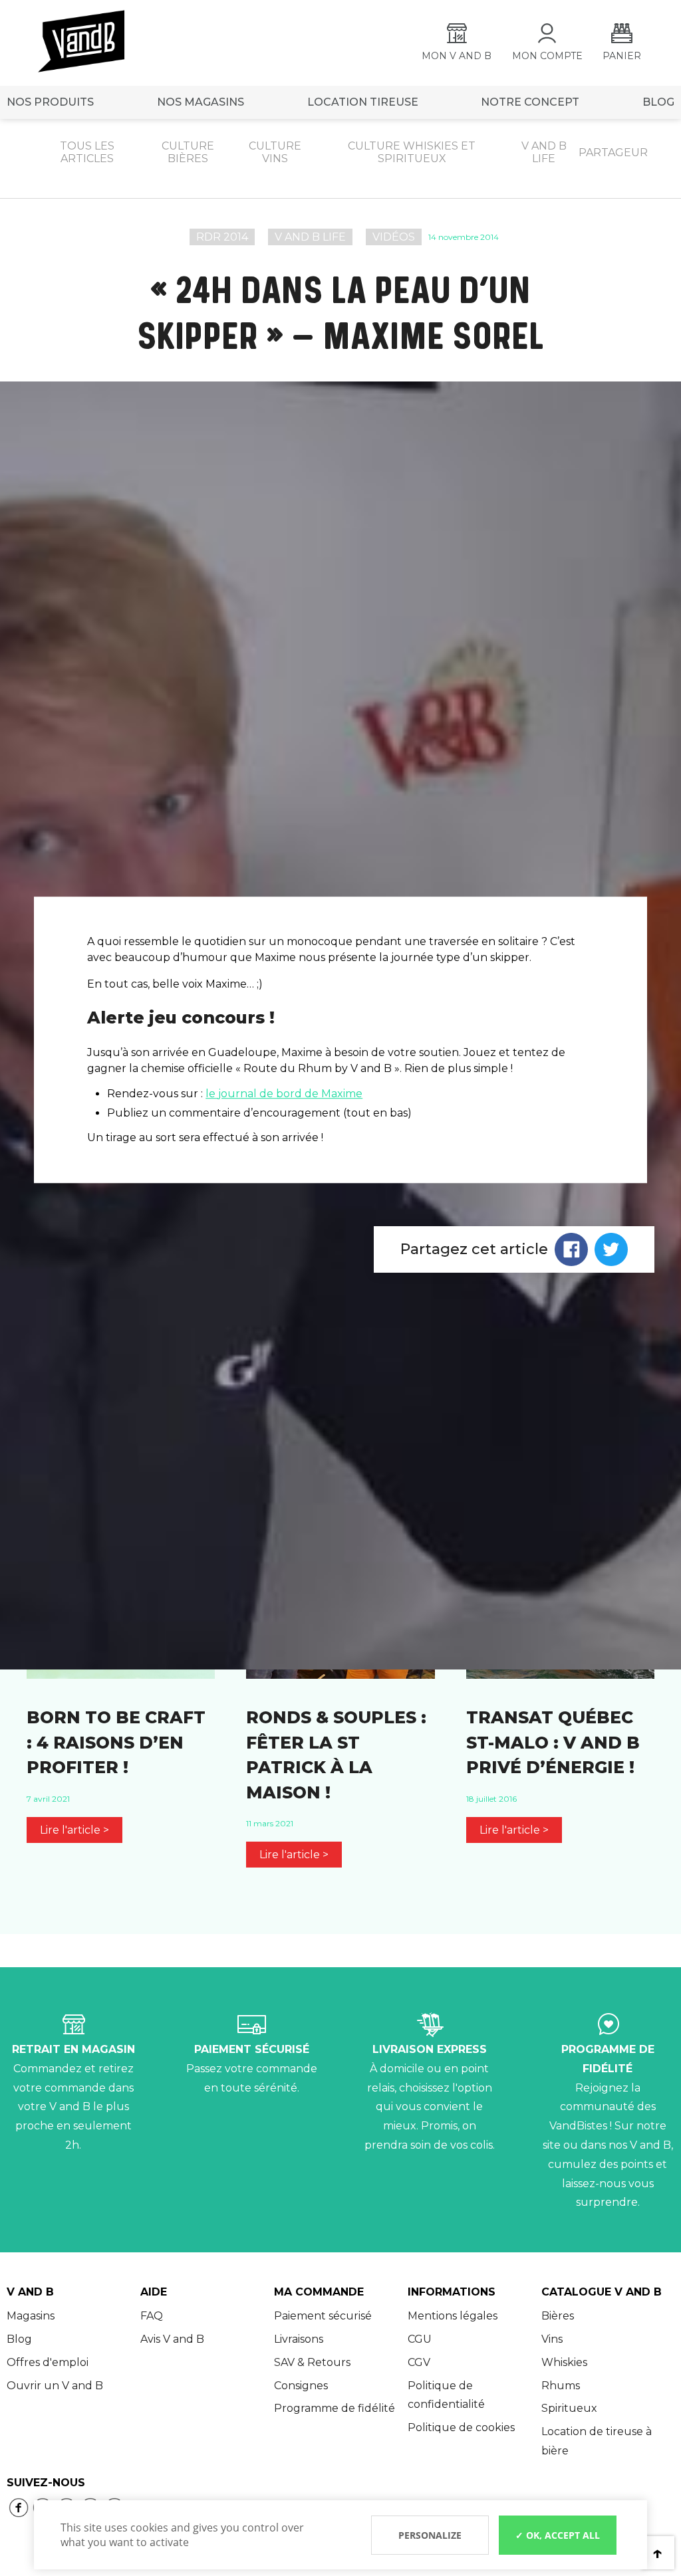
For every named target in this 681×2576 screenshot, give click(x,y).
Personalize (430, 2535)
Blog (19, 2339)
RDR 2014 (222, 237)
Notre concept (530, 102)
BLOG (658, 102)
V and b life (544, 152)
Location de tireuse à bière (597, 2441)
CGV (419, 2362)
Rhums (561, 2386)
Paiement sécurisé (323, 2316)
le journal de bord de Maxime (284, 1094)
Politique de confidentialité (446, 2395)
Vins (552, 2339)
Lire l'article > (74, 1830)
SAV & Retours (312, 2362)
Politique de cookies (461, 2427)
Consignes (301, 2386)
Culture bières (188, 152)
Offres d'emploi (48, 2362)
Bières (558, 2316)
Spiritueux (569, 2408)
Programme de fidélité (335, 2408)
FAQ (152, 2316)
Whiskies (564, 2362)
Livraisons (299, 2339)
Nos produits (50, 102)
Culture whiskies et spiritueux (412, 152)
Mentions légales (453, 2316)
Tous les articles (87, 152)
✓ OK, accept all (558, 2535)
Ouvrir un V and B (55, 2386)
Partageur (613, 153)
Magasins (31, 2316)
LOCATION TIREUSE (363, 102)
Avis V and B (172, 2339)
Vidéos (394, 237)
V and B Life (310, 237)
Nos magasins (201, 102)
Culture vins (275, 152)
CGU (420, 2339)
